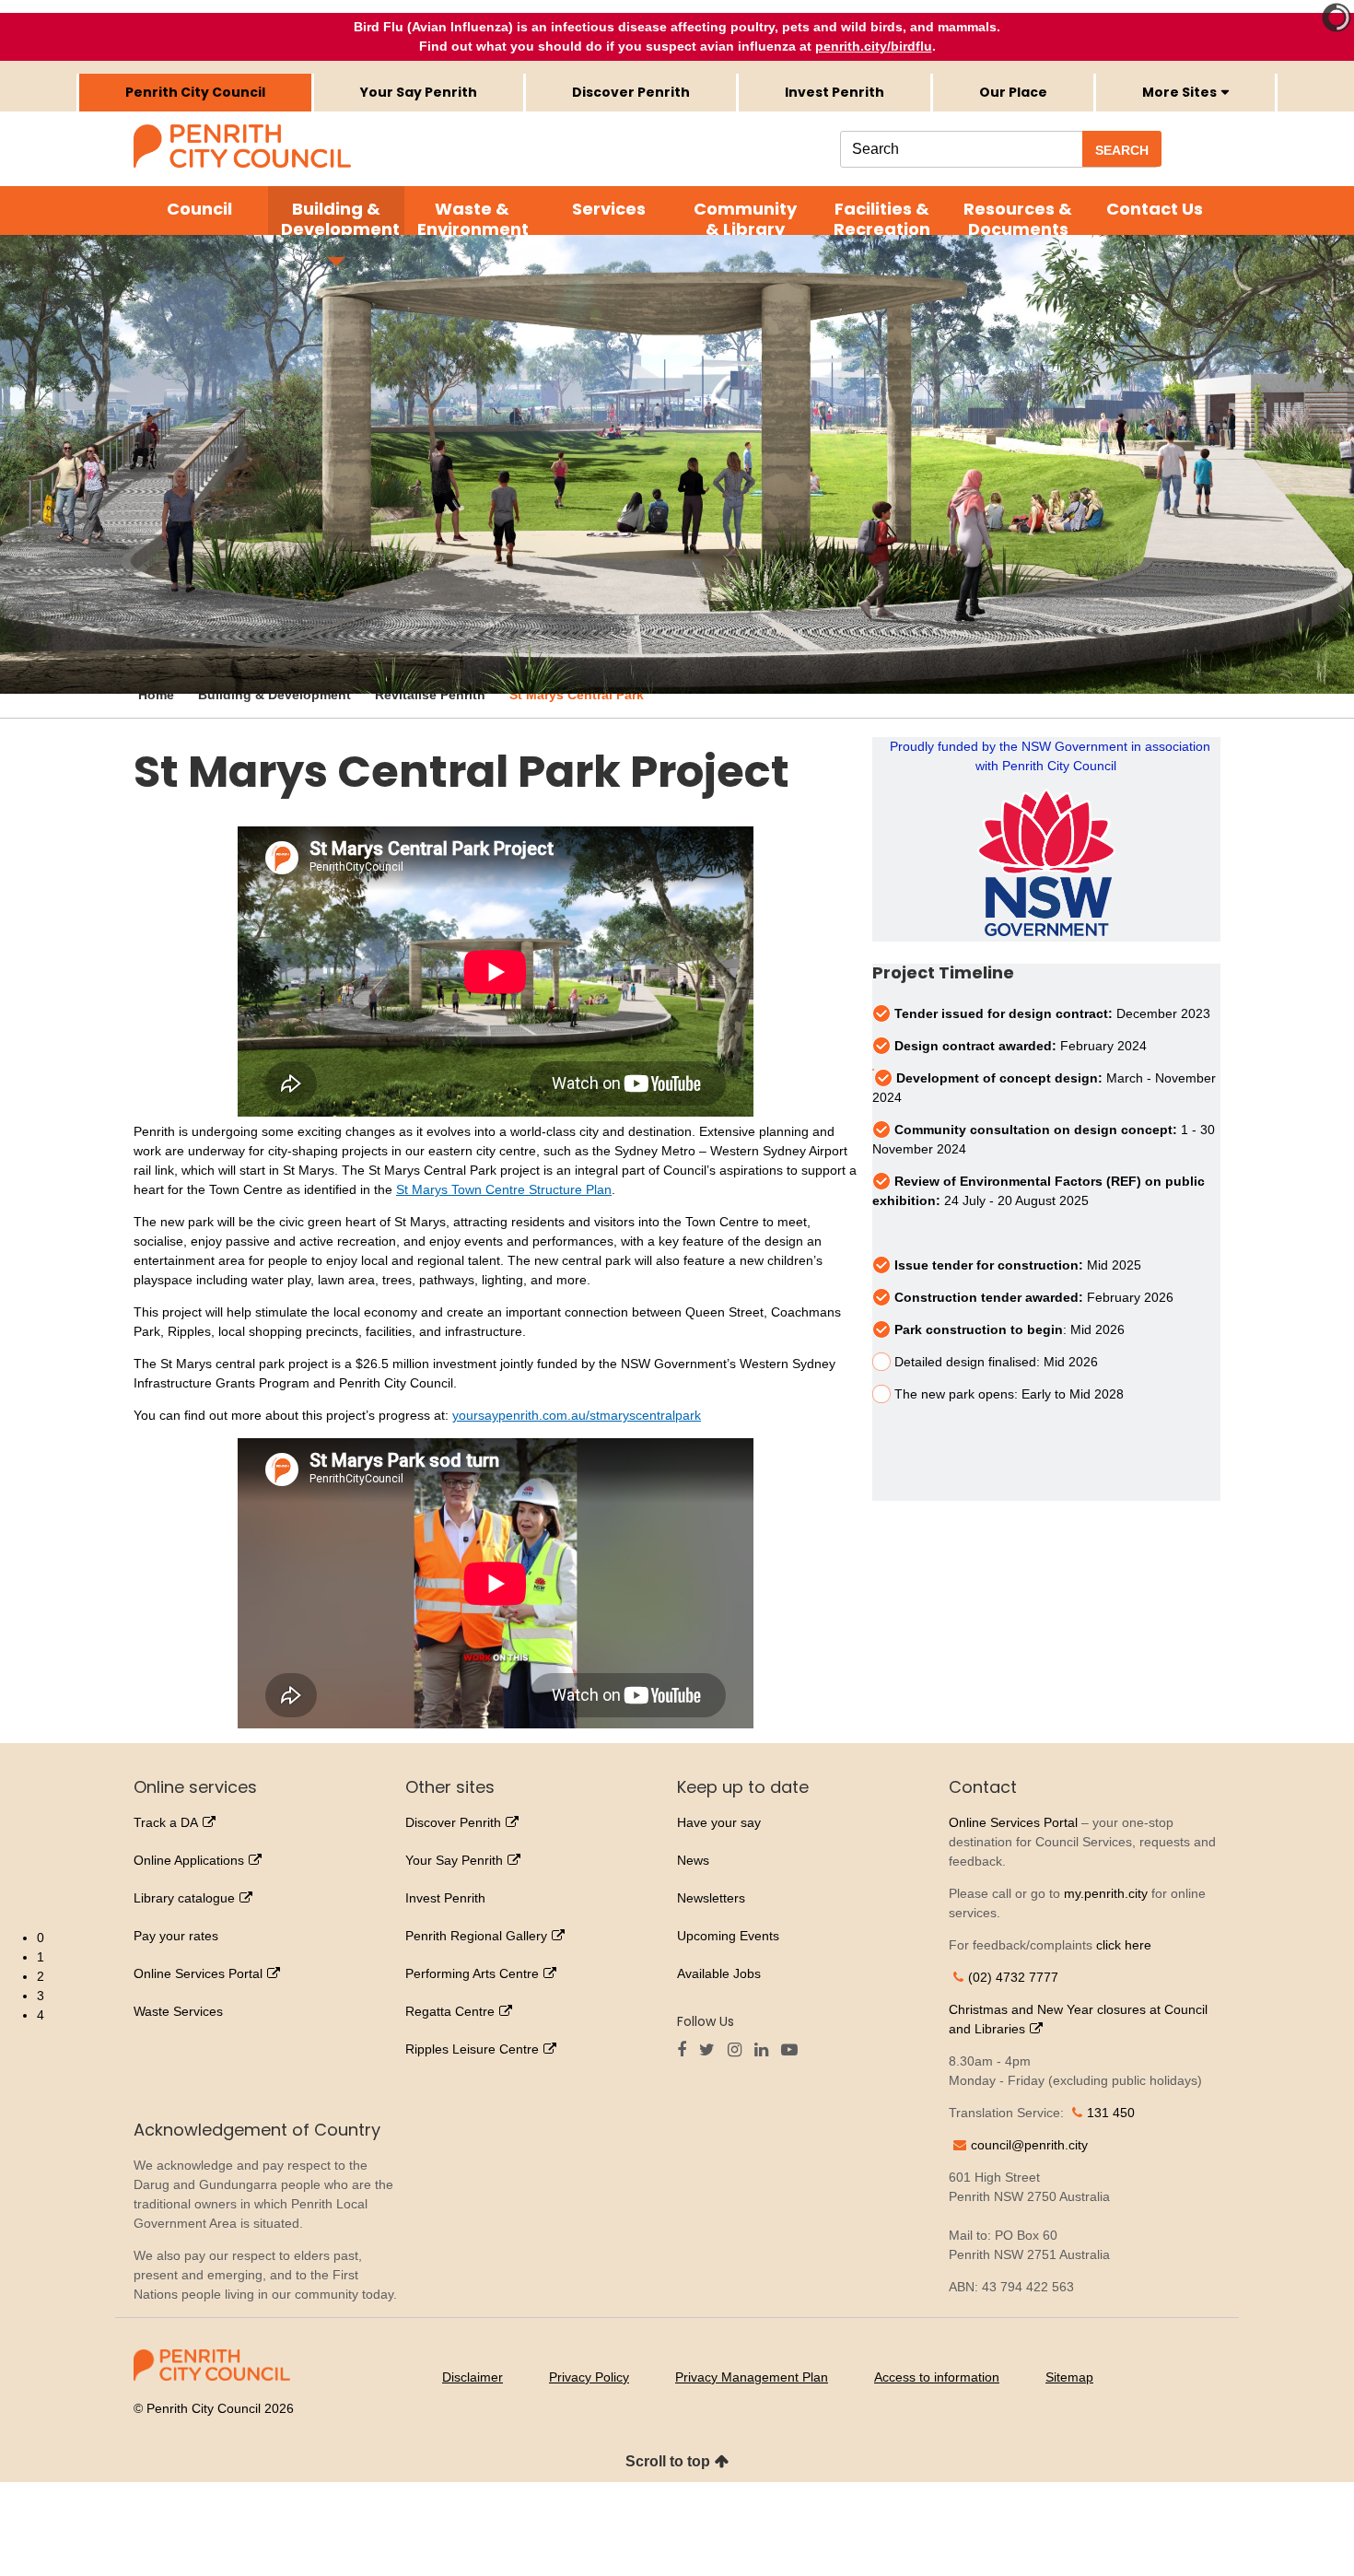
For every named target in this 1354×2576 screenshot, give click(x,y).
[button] (695, 1938)
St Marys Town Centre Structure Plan (504, 1189)
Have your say (719, 1822)
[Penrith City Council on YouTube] (794, 2051)
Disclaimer (473, 2377)
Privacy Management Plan (752, 2377)
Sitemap (1069, 2377)
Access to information (937, 2377)
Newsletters (711, 1898)
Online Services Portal (1013, 1822)
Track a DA (166, 1822)
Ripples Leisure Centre (472, 2049)
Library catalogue (184, 1898)
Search (1122, 150)
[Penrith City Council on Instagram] (739, 2051)
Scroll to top (668, 2461)
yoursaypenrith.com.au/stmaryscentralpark (577, 1415)
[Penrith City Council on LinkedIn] (766, 2051)
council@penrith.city (1029, 2145)
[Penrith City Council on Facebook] (686, 2051)
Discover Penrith (631, 92)
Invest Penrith (835, 92)
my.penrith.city (1106, 1893)
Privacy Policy (589, 2377)
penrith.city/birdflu (874, 46)
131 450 (1111, 2113)
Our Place (1013, 92)
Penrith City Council (195, 92)
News (693, 1860)
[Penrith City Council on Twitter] (712, 2051)
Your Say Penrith (419, 92)
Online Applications (189, 1860)
